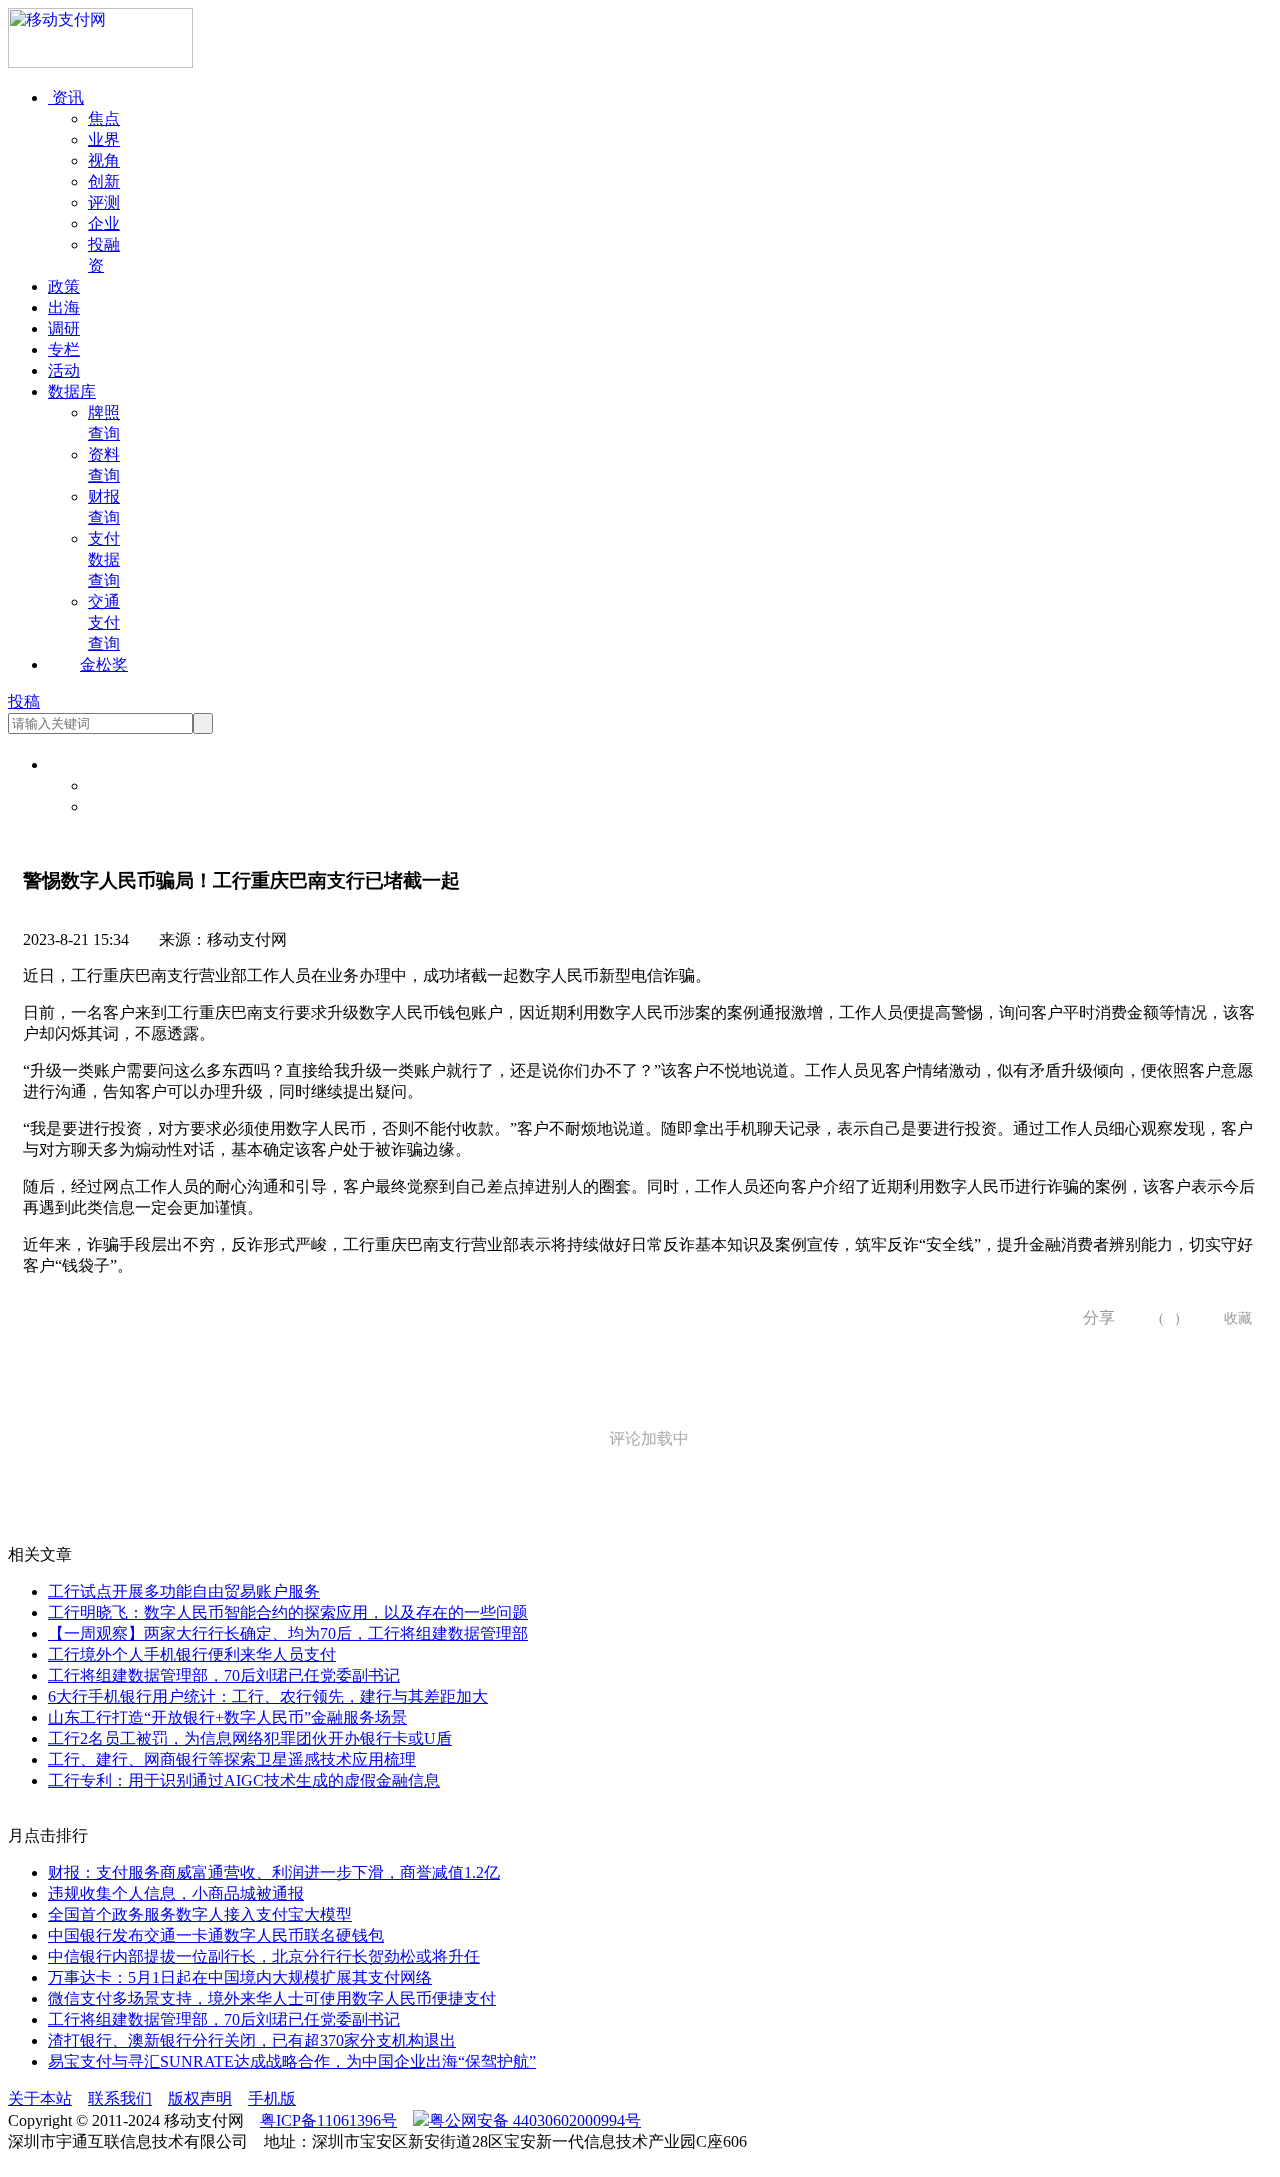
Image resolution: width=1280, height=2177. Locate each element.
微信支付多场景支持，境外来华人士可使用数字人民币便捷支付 (272, 1998)
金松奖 (104, 664)
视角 (104, 160)
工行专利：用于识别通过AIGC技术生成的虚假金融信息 (244, 1780)
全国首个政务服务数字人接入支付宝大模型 (200, 1914)
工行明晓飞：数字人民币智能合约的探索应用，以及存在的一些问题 (288, 1612)
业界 (104, 139)
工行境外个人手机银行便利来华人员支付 (192, 1654)
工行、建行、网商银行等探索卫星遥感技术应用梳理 (232, 1759)
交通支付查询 (104, 622)
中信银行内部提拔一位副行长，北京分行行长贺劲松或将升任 (264, 1956)
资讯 (66, 97)
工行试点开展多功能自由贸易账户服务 (184, 1591)
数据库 (72, 391)
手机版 (272, 2098)
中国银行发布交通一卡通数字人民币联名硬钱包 (216, 1935)
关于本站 (40, 2098)
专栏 (64, 349)
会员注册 (120, 806)
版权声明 (200, 2098)
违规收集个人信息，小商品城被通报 (176, 1893)
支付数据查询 (104, 559)
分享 (1092, 1317)
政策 (64, 286)
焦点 (104, 118)
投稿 (24, 701)
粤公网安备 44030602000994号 (535, 2120)
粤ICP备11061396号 (328, 2120)
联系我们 (120, 2098)
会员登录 (120, 785)
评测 (104, 202)
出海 (64, 307)
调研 (64, 328)
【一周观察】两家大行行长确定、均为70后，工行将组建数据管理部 (288, 1633)
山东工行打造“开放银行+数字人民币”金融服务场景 (227, 1717)
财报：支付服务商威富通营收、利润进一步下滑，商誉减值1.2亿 (274, 1872)
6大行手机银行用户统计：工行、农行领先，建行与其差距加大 (268, 1696)
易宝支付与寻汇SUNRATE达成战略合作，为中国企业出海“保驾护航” (292, 2061)
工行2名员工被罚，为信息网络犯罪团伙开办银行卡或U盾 (250, 1738)
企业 (104, 223)
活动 (64, 370)
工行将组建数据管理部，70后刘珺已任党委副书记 (224, 1675)
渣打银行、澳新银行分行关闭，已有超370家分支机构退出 (252, 2040)
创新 (104, 181)
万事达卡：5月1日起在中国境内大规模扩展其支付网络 (240, 1977)
